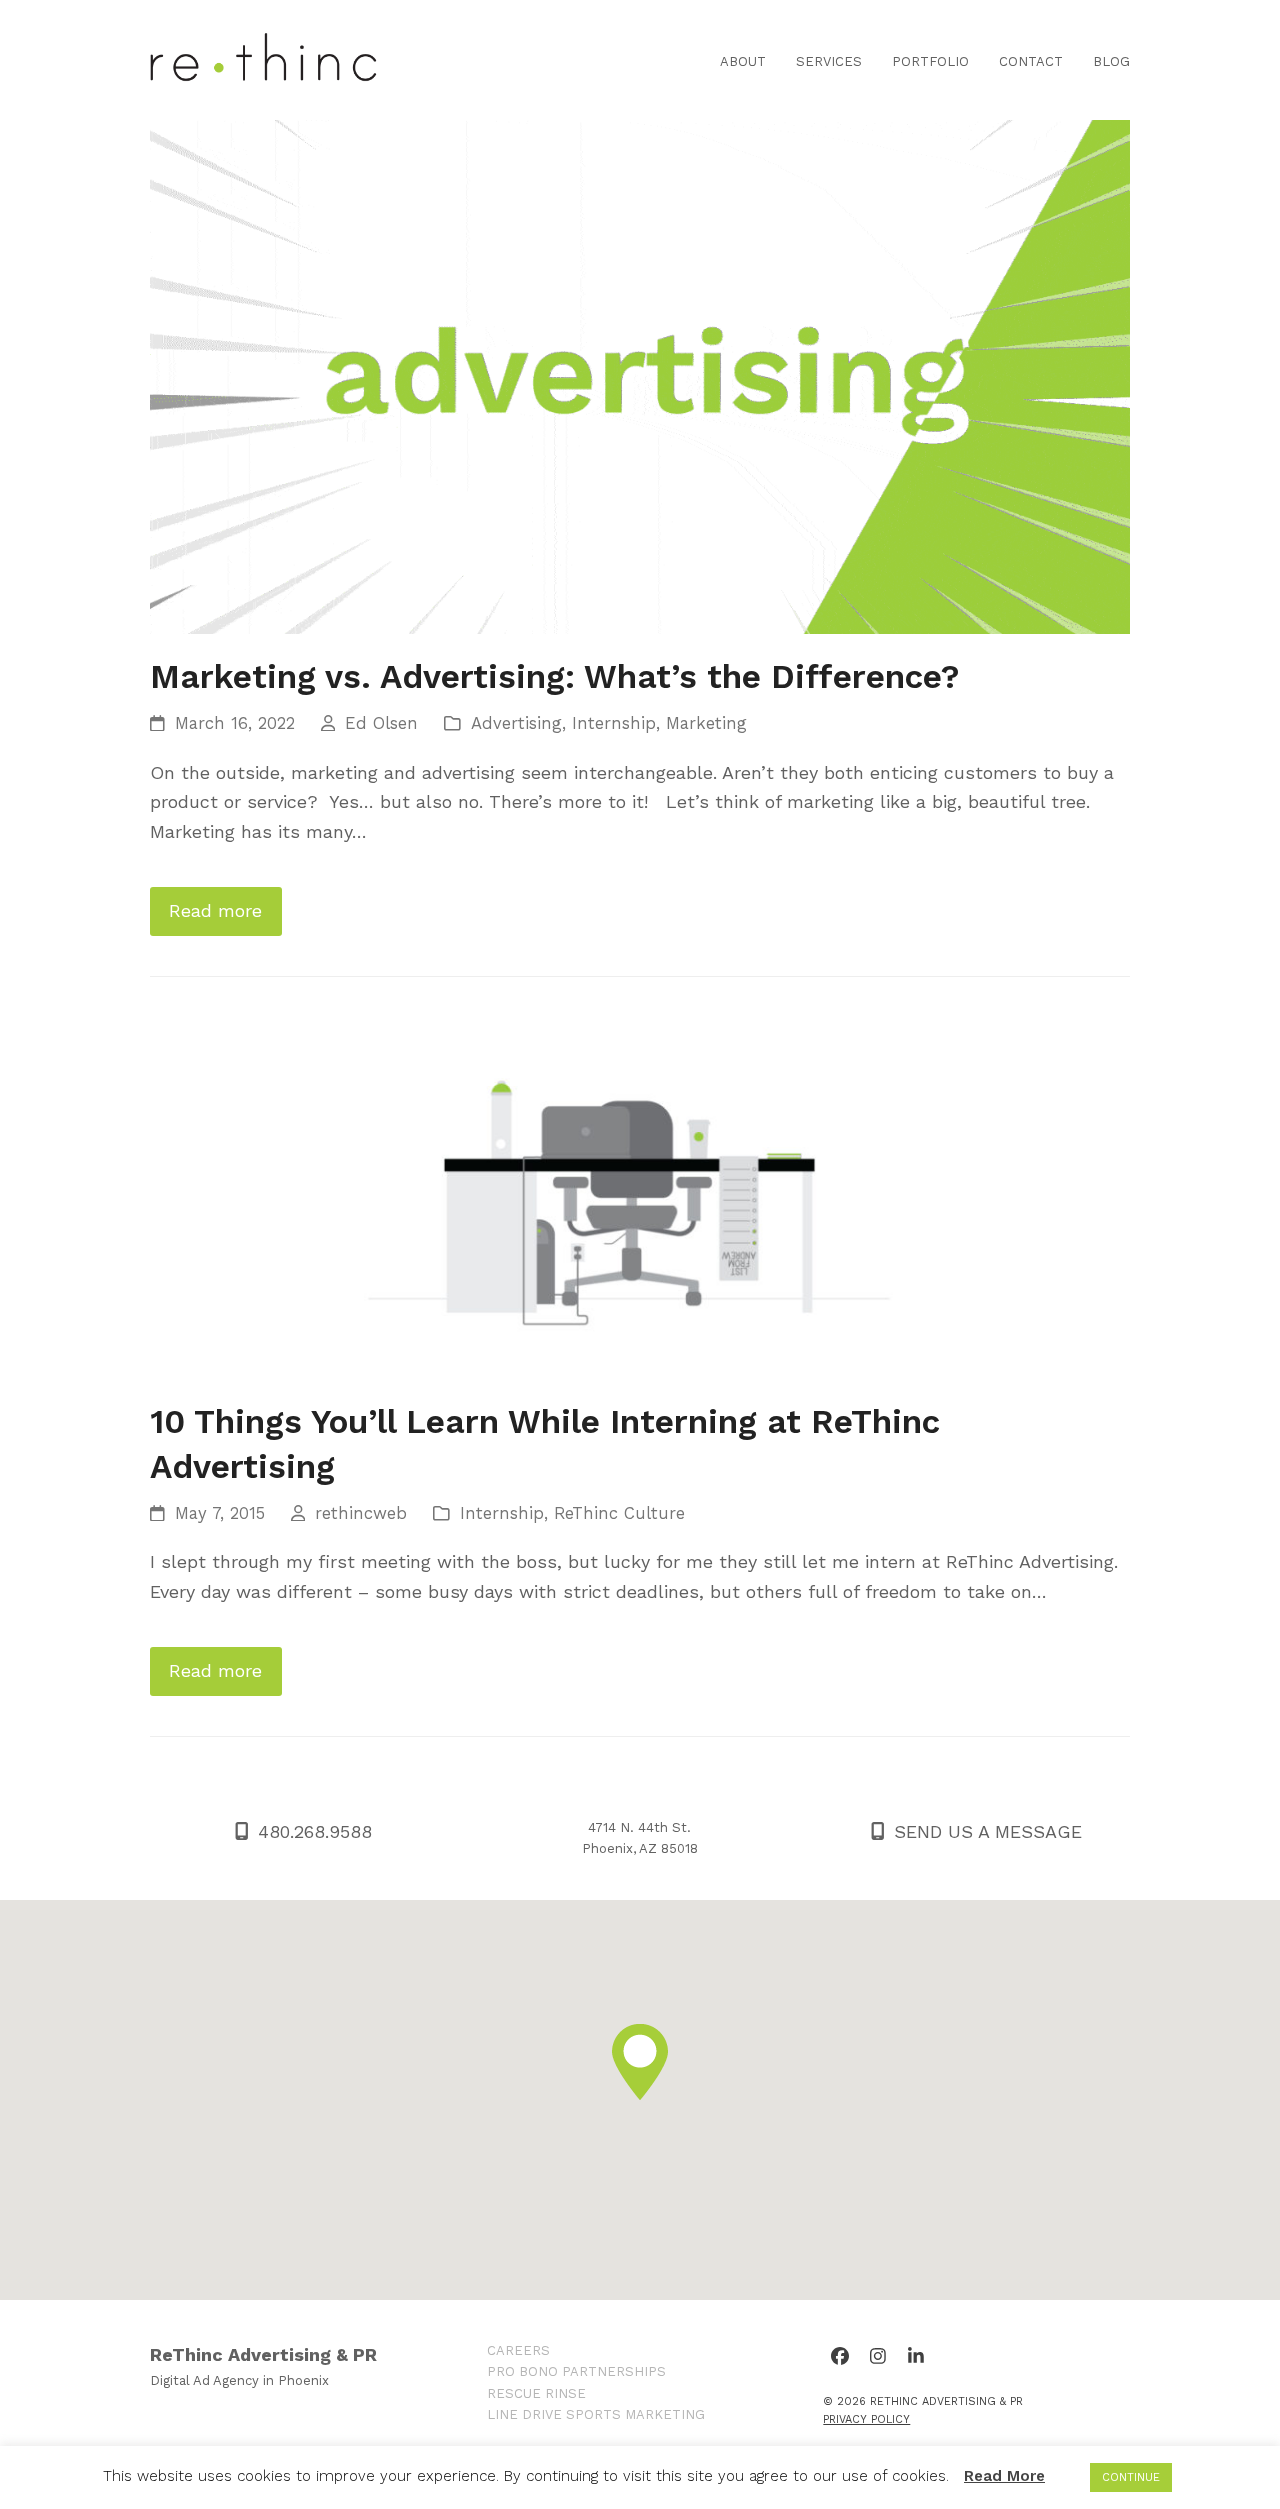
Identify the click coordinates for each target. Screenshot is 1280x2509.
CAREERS (518, 2350)
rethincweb (361, 1513)
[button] (640, 2062)
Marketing (706, 723)
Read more (215, 910)
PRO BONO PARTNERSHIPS (576, 2371)
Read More (1004, 2476)
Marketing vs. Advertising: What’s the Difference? (554, 676)
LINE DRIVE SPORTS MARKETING (596, 2414)
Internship (614, 723)
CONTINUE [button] (1131, 2477)
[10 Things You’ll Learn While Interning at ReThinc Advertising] (640, 1195)
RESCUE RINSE (536, 2393)
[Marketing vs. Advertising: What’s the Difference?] (640, 375)
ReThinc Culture (619, 1513)
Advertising (516, 723)
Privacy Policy (866, 2419)
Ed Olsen (381, 723)
